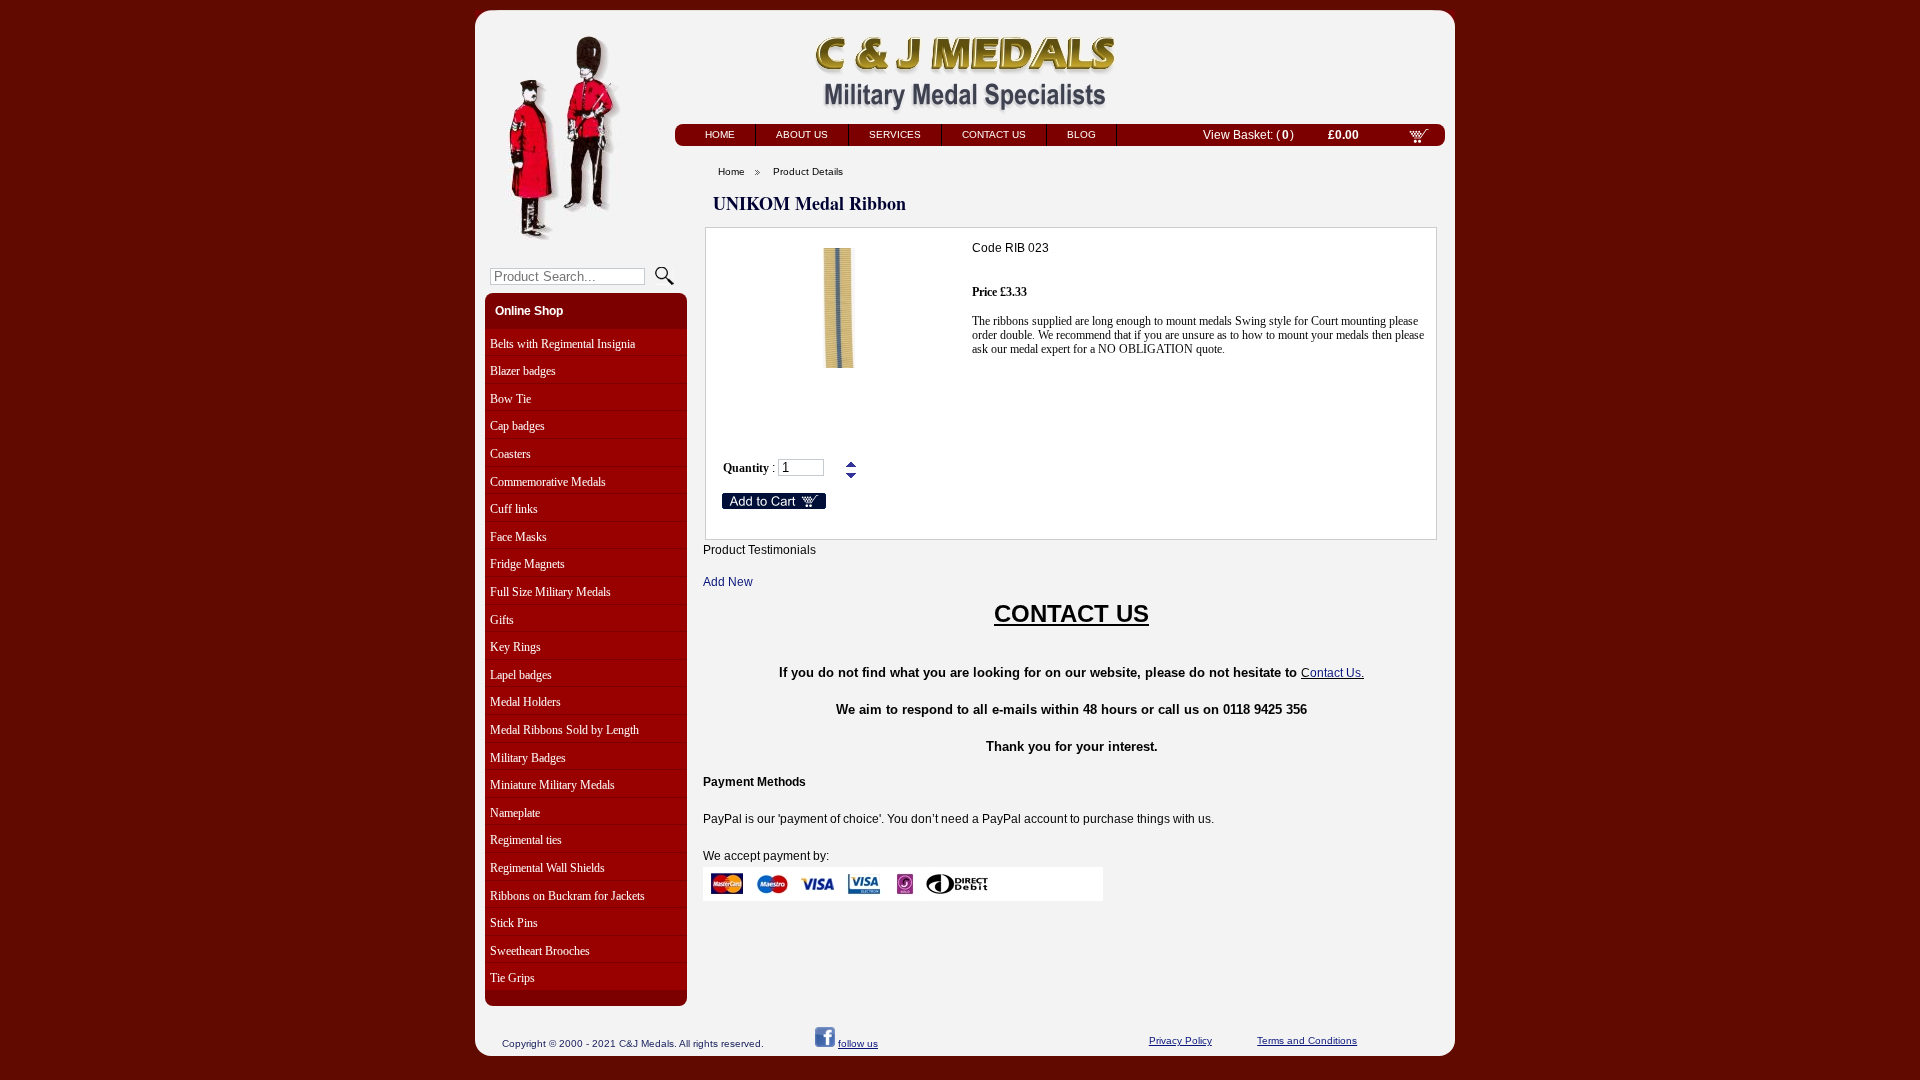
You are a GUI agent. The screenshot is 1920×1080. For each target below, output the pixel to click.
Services (895, 134)
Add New (728, 582)
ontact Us (1335, 673)
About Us (802, 134)
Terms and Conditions (1307, 1040)
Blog (1081, 134)
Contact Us (994, 134)
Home (720, 134)
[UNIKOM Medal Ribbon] (839, 364)
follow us (858, 1043)
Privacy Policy (1180, 1040)
